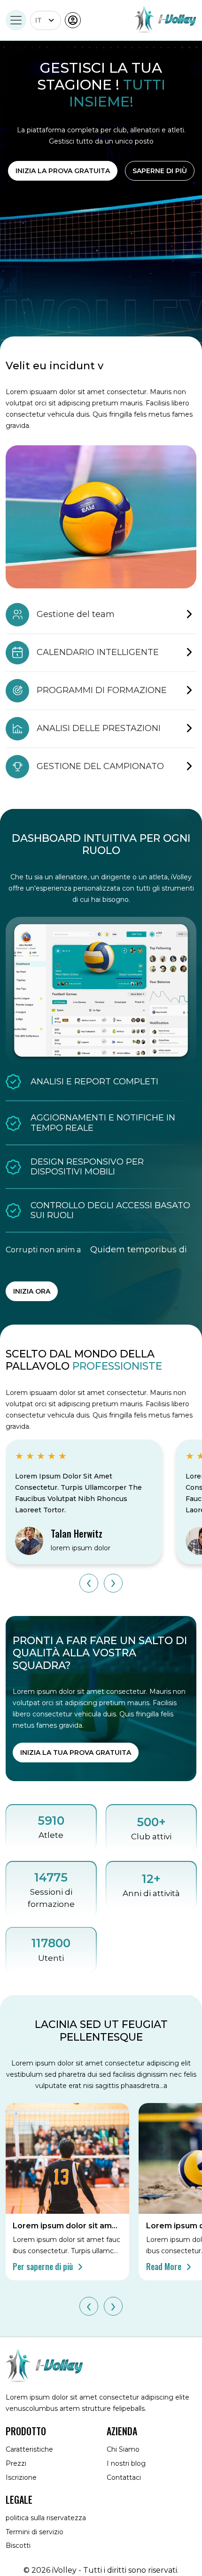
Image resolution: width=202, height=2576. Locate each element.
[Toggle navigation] (16, 20)
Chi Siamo (123, 2449)
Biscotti (18, 2546)
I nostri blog (126, 2463)
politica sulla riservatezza (46, 2518)
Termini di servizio (35, 2532)
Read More (165, 2266)
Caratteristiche (29, 2449)
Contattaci (124, 2477)
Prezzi (16, 2463)
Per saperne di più (44, 2266)
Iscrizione (21, 2477)
